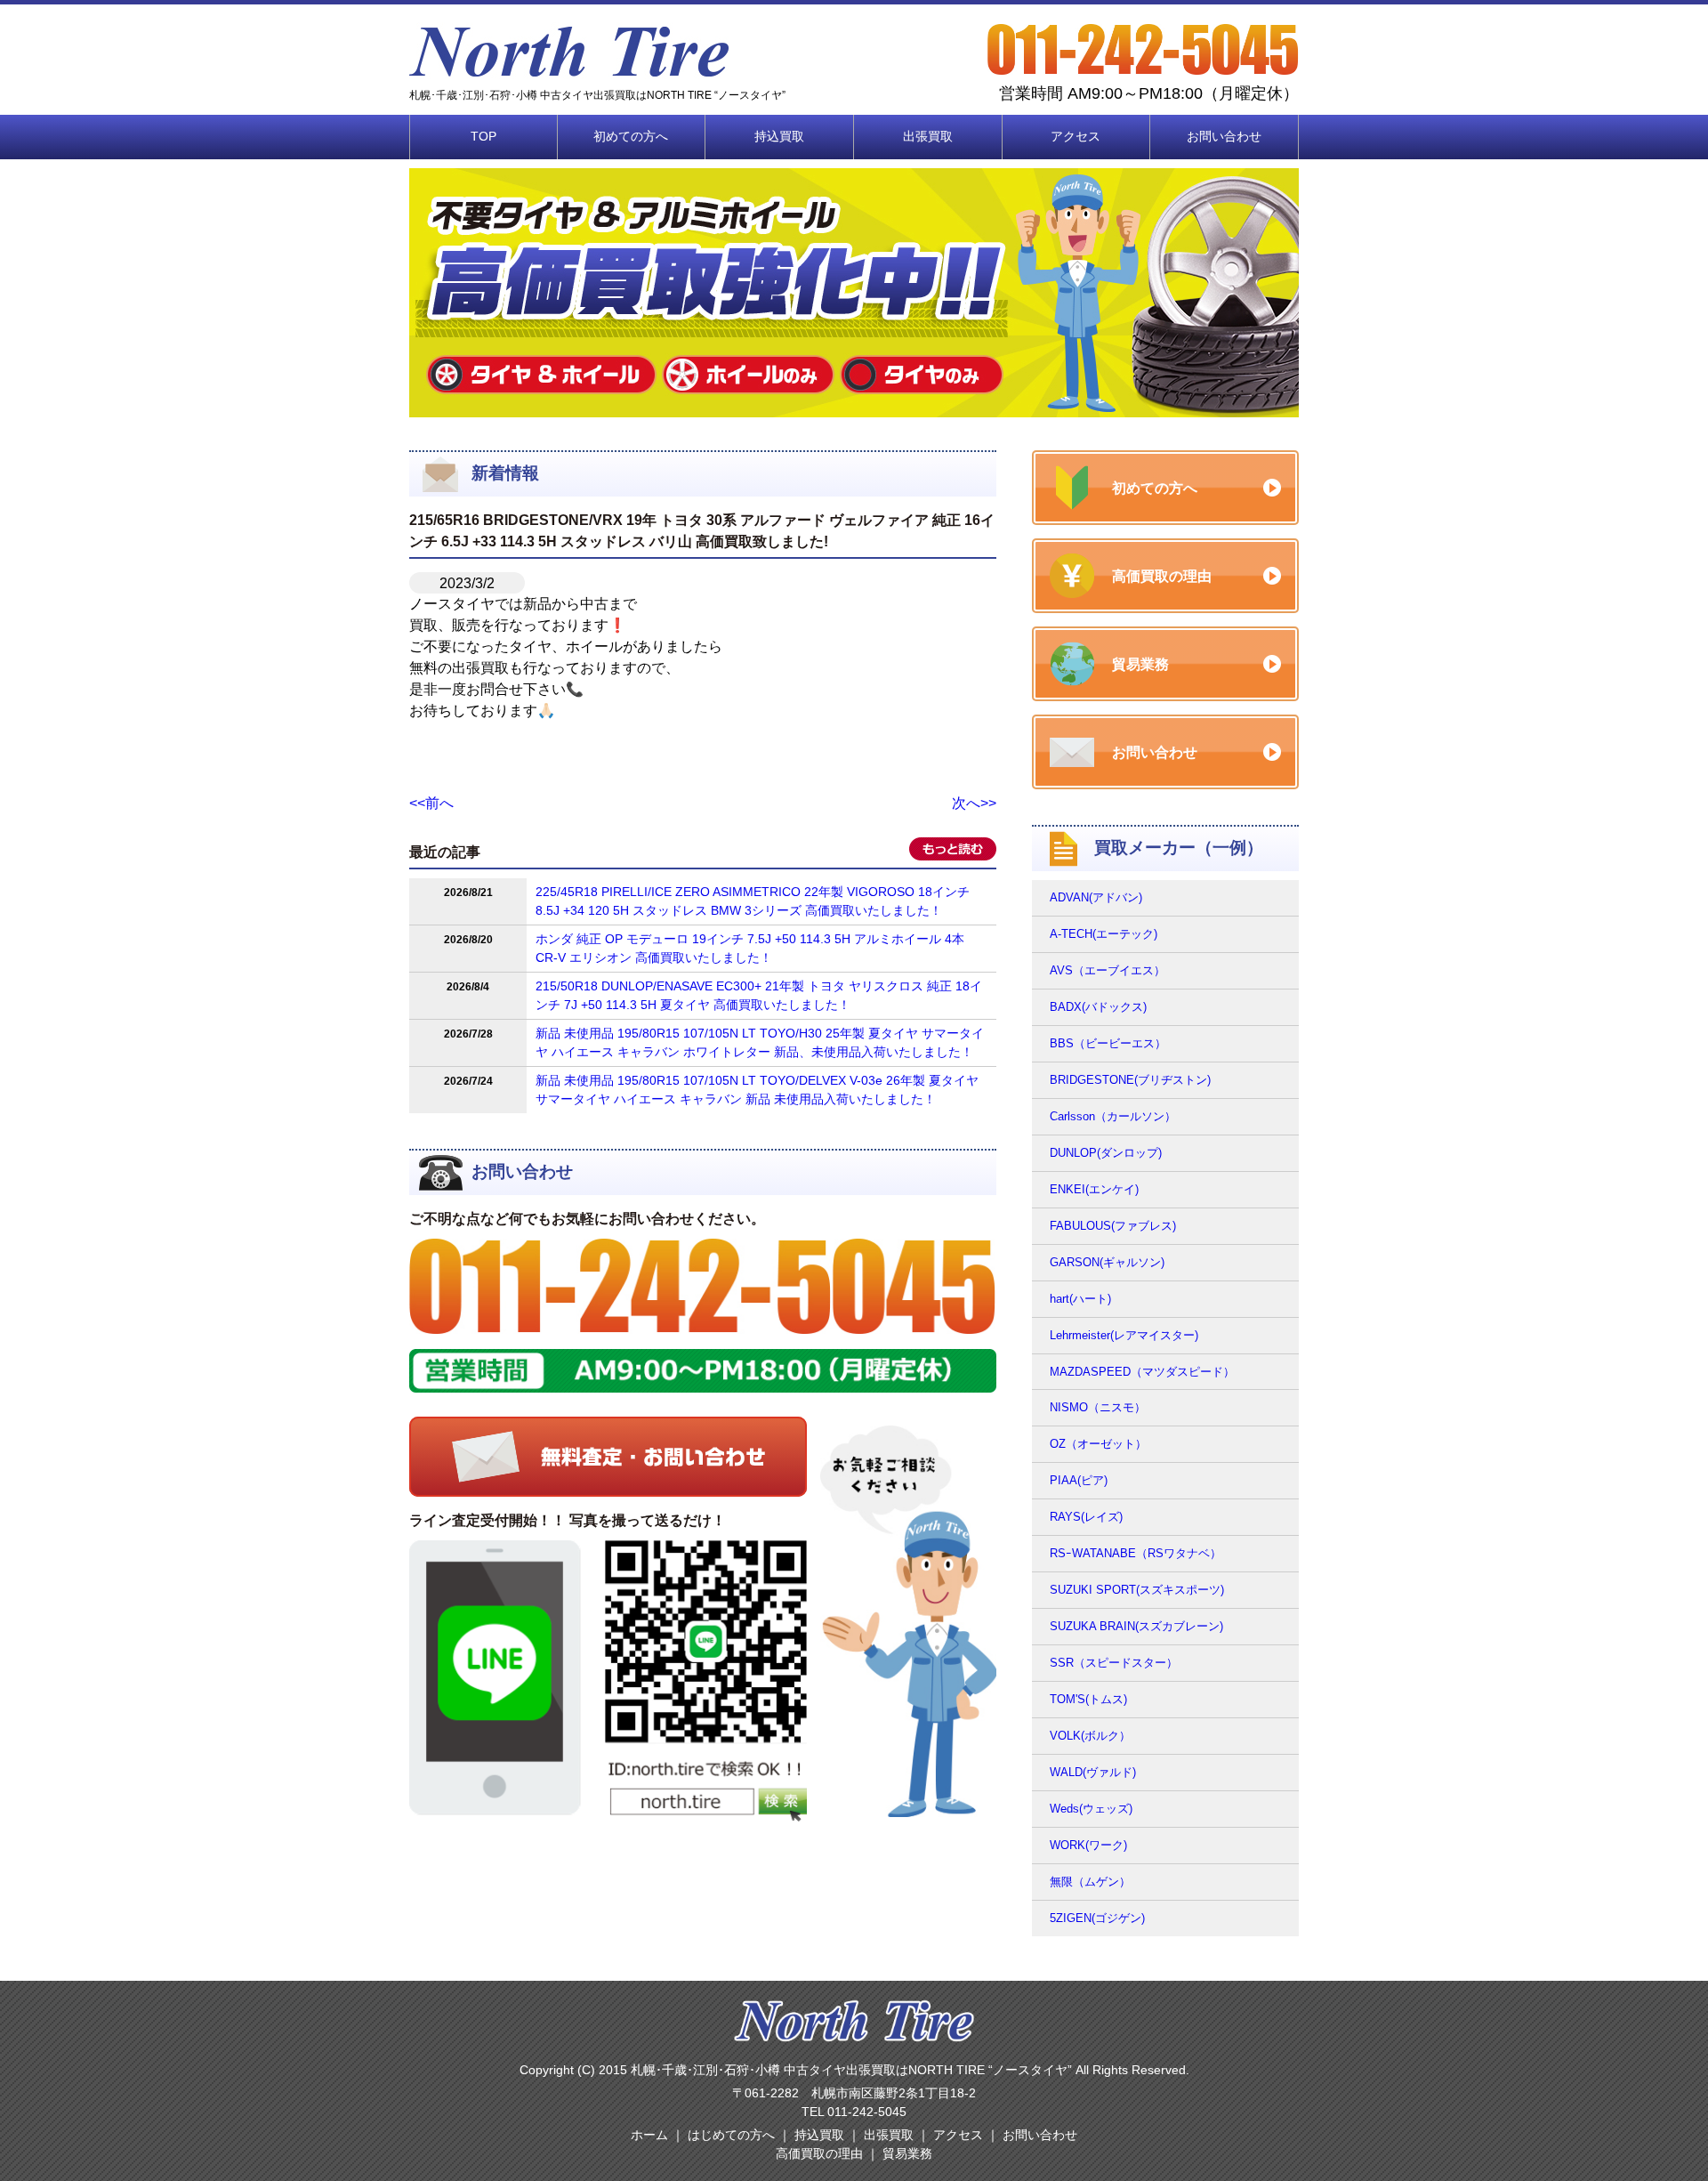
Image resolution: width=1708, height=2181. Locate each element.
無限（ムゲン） (1090, 1882)
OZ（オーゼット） (1098, 1444)
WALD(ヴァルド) (1093, 1772)
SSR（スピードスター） (1114, 1663)
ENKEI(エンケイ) (1094, 1189)
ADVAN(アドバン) (1096, 897)
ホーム (649, 2135)
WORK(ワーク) (1088, 1845)
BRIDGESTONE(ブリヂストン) (1130, 1080)
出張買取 (928, 136)
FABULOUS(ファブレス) (1113, 1226)
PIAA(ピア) (1079, 1480)
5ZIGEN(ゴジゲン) (1097, 1918)
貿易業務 (907, 2153)
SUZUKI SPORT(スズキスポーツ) (1137, 1590)
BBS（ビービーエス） (1108, 1043)
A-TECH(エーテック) (1104, 934)
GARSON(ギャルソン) (1107, 1262)
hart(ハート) (1080, 1299)
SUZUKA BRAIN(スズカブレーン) (1136, 1626)
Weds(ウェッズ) (1091, 1809)
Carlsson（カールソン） (1113, 1116)
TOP (483, 136)
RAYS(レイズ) (1086, 1517)
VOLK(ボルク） (1090, 1736)
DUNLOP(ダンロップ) (1106, 1153)
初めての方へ (631, 136)
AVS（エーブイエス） (1108, 970)
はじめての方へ (731, 2135)
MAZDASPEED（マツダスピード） (1142, 1372)
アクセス (1076, 136)
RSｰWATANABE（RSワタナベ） (1136, 1553)
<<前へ (431, 803)
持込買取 (779, 136)
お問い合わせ (1224, 136)
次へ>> (974, 803)
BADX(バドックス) (1098, 1007)
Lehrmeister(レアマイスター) (1124, 1335)
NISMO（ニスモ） (1098, 1407)
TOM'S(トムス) (1088, 1699)
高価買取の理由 (819, 2153)
